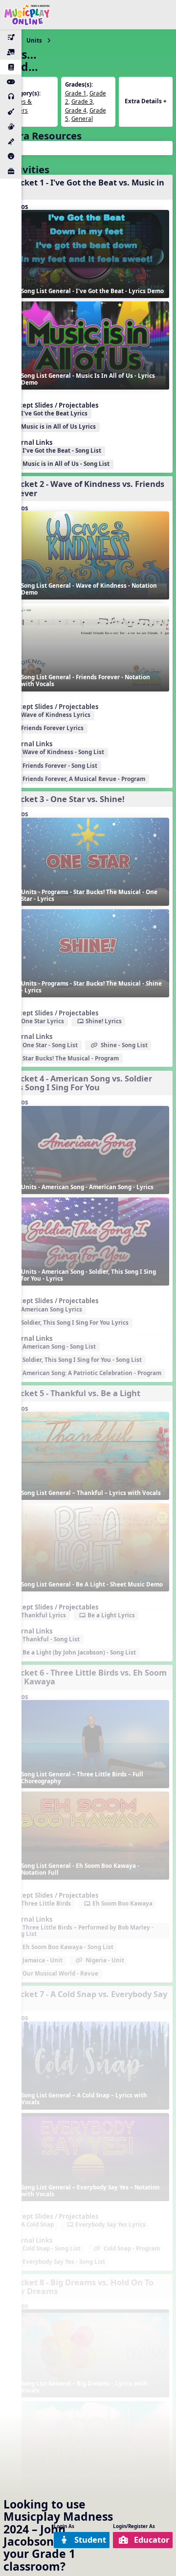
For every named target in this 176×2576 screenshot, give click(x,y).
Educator (152, 2540)
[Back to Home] (27, 15)
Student (90, 2540)
